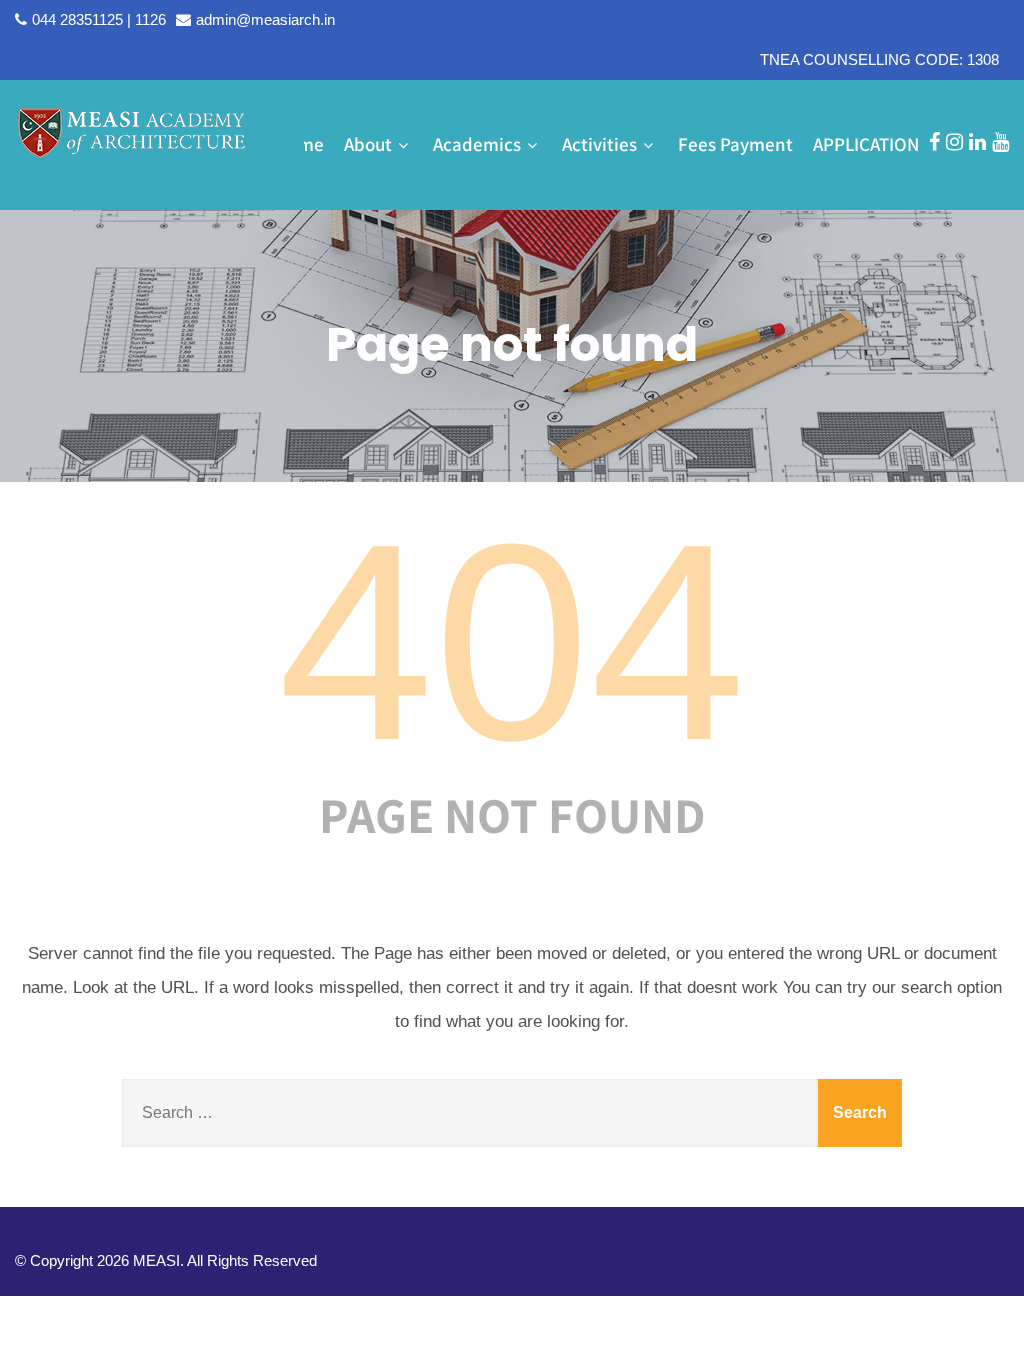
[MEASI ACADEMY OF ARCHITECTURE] (132, 132)
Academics (477, 144)
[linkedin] (977, 142)
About (368, 144)
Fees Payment (735, 144)
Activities (599, 144)
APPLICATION (866, 144)
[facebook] (934, 142)
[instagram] (954, 142)
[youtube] (1000, 142)
